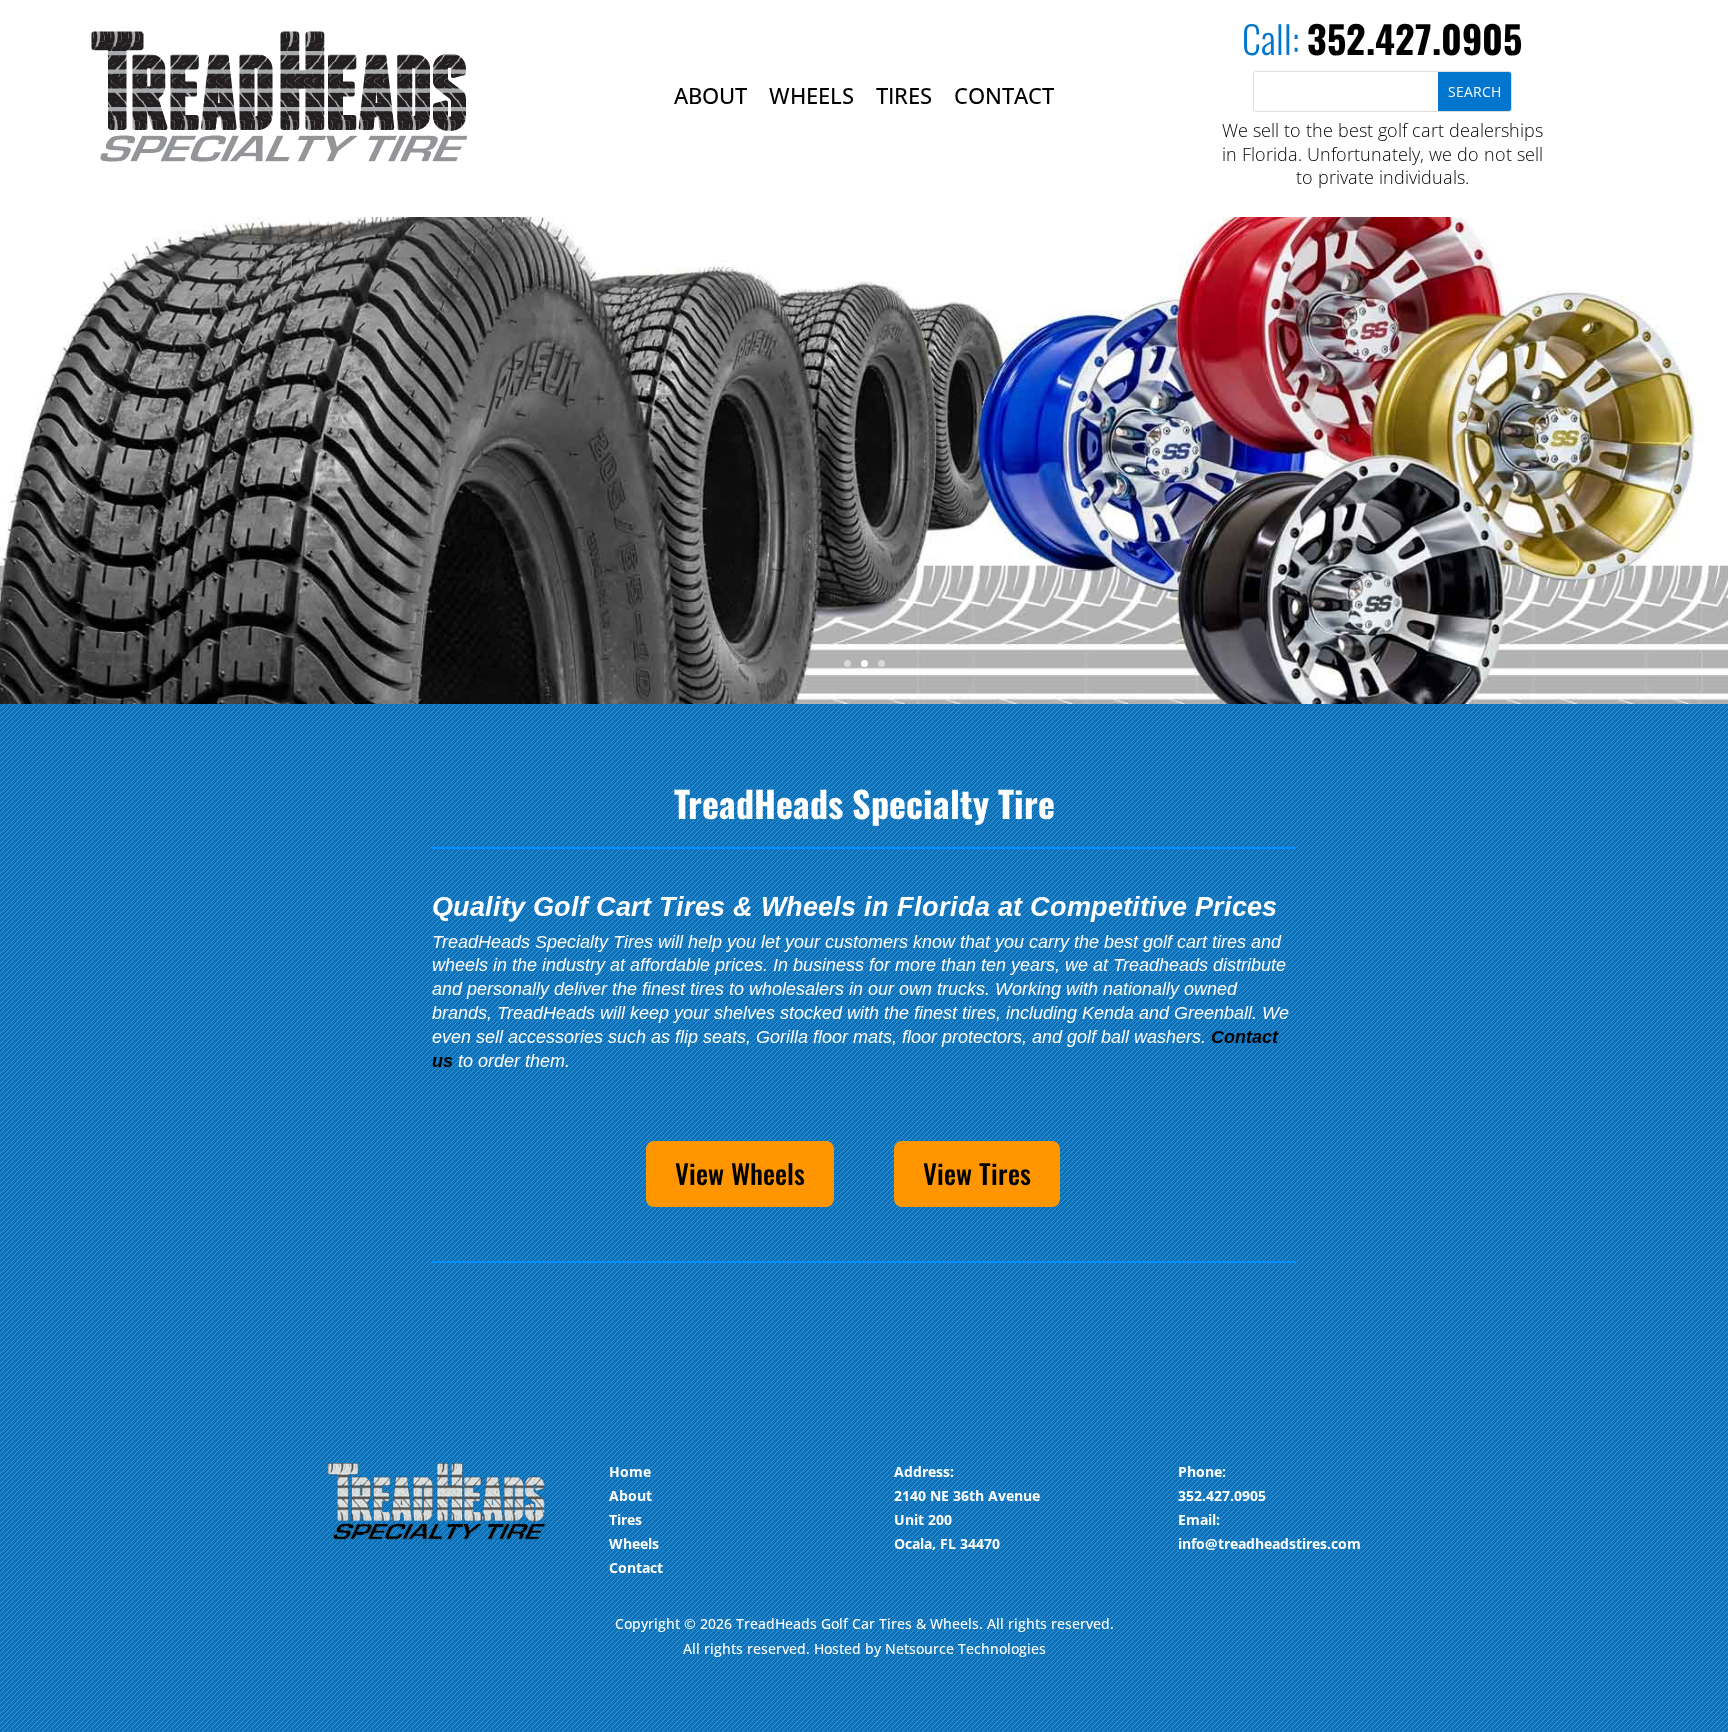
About (710, 99)
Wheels (811, 99)
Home (630, 1471)
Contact (1004, 99)
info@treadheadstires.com (1269, 1543)
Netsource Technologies (965, 1648)
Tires (904, 99)
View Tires (977, 1173)
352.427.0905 (1414, 38)
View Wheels (740, 1173)
